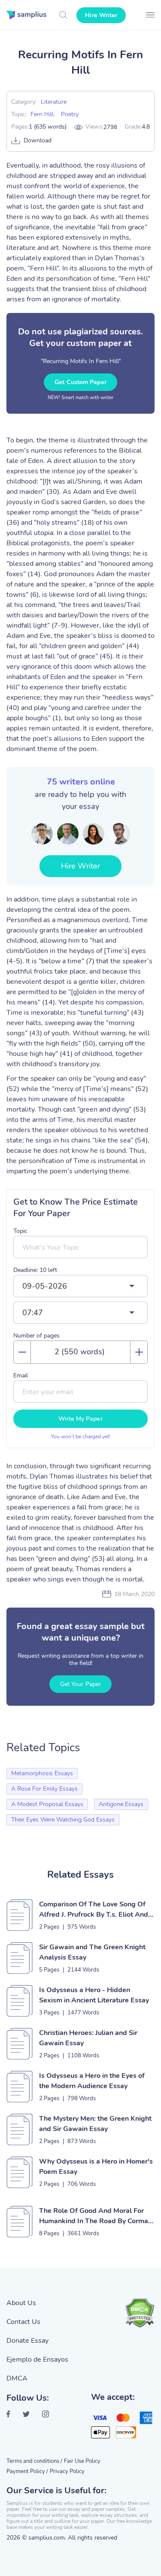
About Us (21, 2303)
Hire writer (101, 15)
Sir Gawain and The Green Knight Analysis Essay (92, 1952)
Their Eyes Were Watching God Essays (63, 1820)
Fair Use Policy (82, 2461)
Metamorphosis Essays (42, 1773)
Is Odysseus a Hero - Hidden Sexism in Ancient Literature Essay (94, 1995)
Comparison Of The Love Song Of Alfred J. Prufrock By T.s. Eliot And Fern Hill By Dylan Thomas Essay (94, 1910)
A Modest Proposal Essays (47, 1804)
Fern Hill (42, 114)
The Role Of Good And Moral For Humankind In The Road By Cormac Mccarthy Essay (95, 2216)
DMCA (17, 2378)
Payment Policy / (27, 2471)
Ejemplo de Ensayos (37, 2360)
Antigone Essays (121, 1804)
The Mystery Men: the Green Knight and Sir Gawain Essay (95, 2124)
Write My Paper (80, 1419)
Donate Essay (27, 2341)
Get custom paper (80, 382)
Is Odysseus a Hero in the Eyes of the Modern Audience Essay (92, 2081)
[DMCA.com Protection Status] (140, 2313)
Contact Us (23, 2322)
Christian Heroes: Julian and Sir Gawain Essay (88, 2038)
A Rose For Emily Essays (44, 1789)
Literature (54, 102)
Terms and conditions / (34, 2461)
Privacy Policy (67, 2471)
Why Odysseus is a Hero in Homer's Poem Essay (96, 2167)
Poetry (70, 114)
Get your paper (80, 1684)
